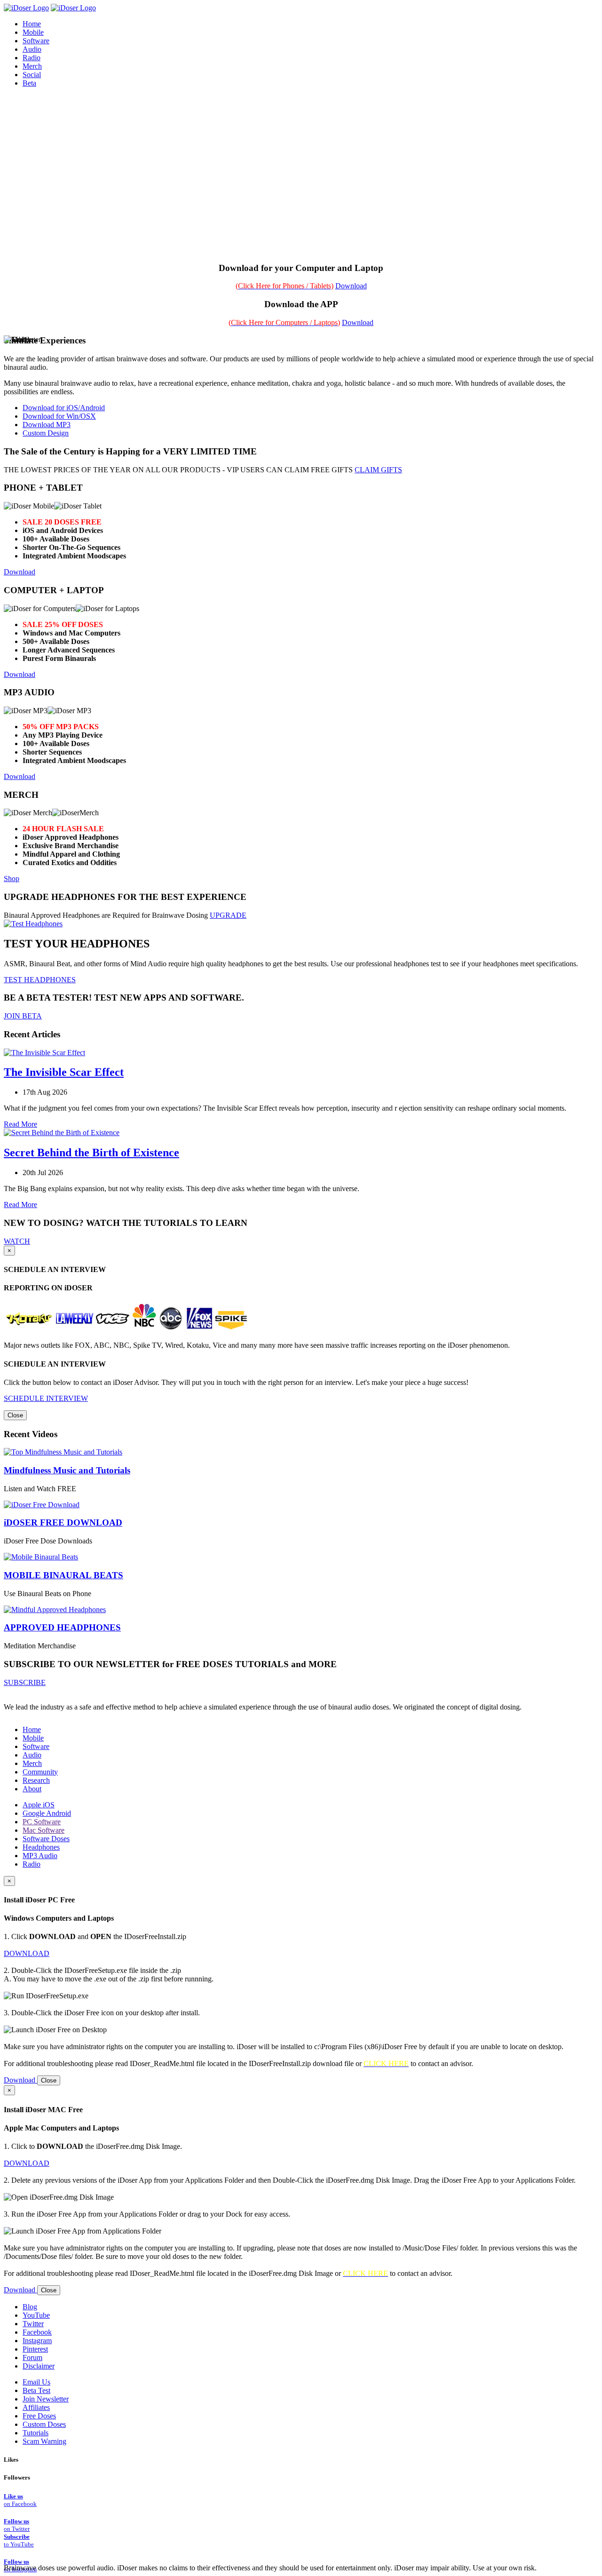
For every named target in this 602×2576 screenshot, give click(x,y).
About (32, 1789)
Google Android (47, 1813)
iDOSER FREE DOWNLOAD (63, 1523)
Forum (32, 2357)
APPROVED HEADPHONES (62, 1627)
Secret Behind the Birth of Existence (91, 1153)
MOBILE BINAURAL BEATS (63, 1575)
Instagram (37, 2341)
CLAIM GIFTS (378, 470)
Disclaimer (39, 2366)
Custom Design (46, 433)
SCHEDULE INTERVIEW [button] (46, 1398)
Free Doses (39, 2416)
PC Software (42, 1822)
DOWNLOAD (27, 1953)
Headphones (41, 1847)
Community (40, 1772)
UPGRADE (228, 915)
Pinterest (35, 2349)
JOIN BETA (23, 1016)
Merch (32, 66)
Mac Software (44, 1830)
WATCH (17, 1241)
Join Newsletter (46, 2399)
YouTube (36, 2315)
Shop (12, 879)
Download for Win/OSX (59, 416)
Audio (32, 1755)
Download (351, 286)
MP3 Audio (40, 1856)
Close (15, 1415)
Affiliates (36, 2407)
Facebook (37, 2332)
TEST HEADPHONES (40, 980)
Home (32, 1729)
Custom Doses (44, 2424)
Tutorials (36, 2433)
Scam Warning (44, 2441)
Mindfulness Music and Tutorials (67, 1470)
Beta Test (36, 2390)
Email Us (36, 2382)
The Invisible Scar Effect (64, 1072)
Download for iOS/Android (64, 408)
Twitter (33, 2324)
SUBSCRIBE (25, 1682)
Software (36, 1746)
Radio (32, 1864)
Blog (30, 2307)
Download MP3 (47, 425)
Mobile (33, 1738)
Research (36, 1780)
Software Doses (46, 1839)
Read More (20, 1124)
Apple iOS (39, 1805)
